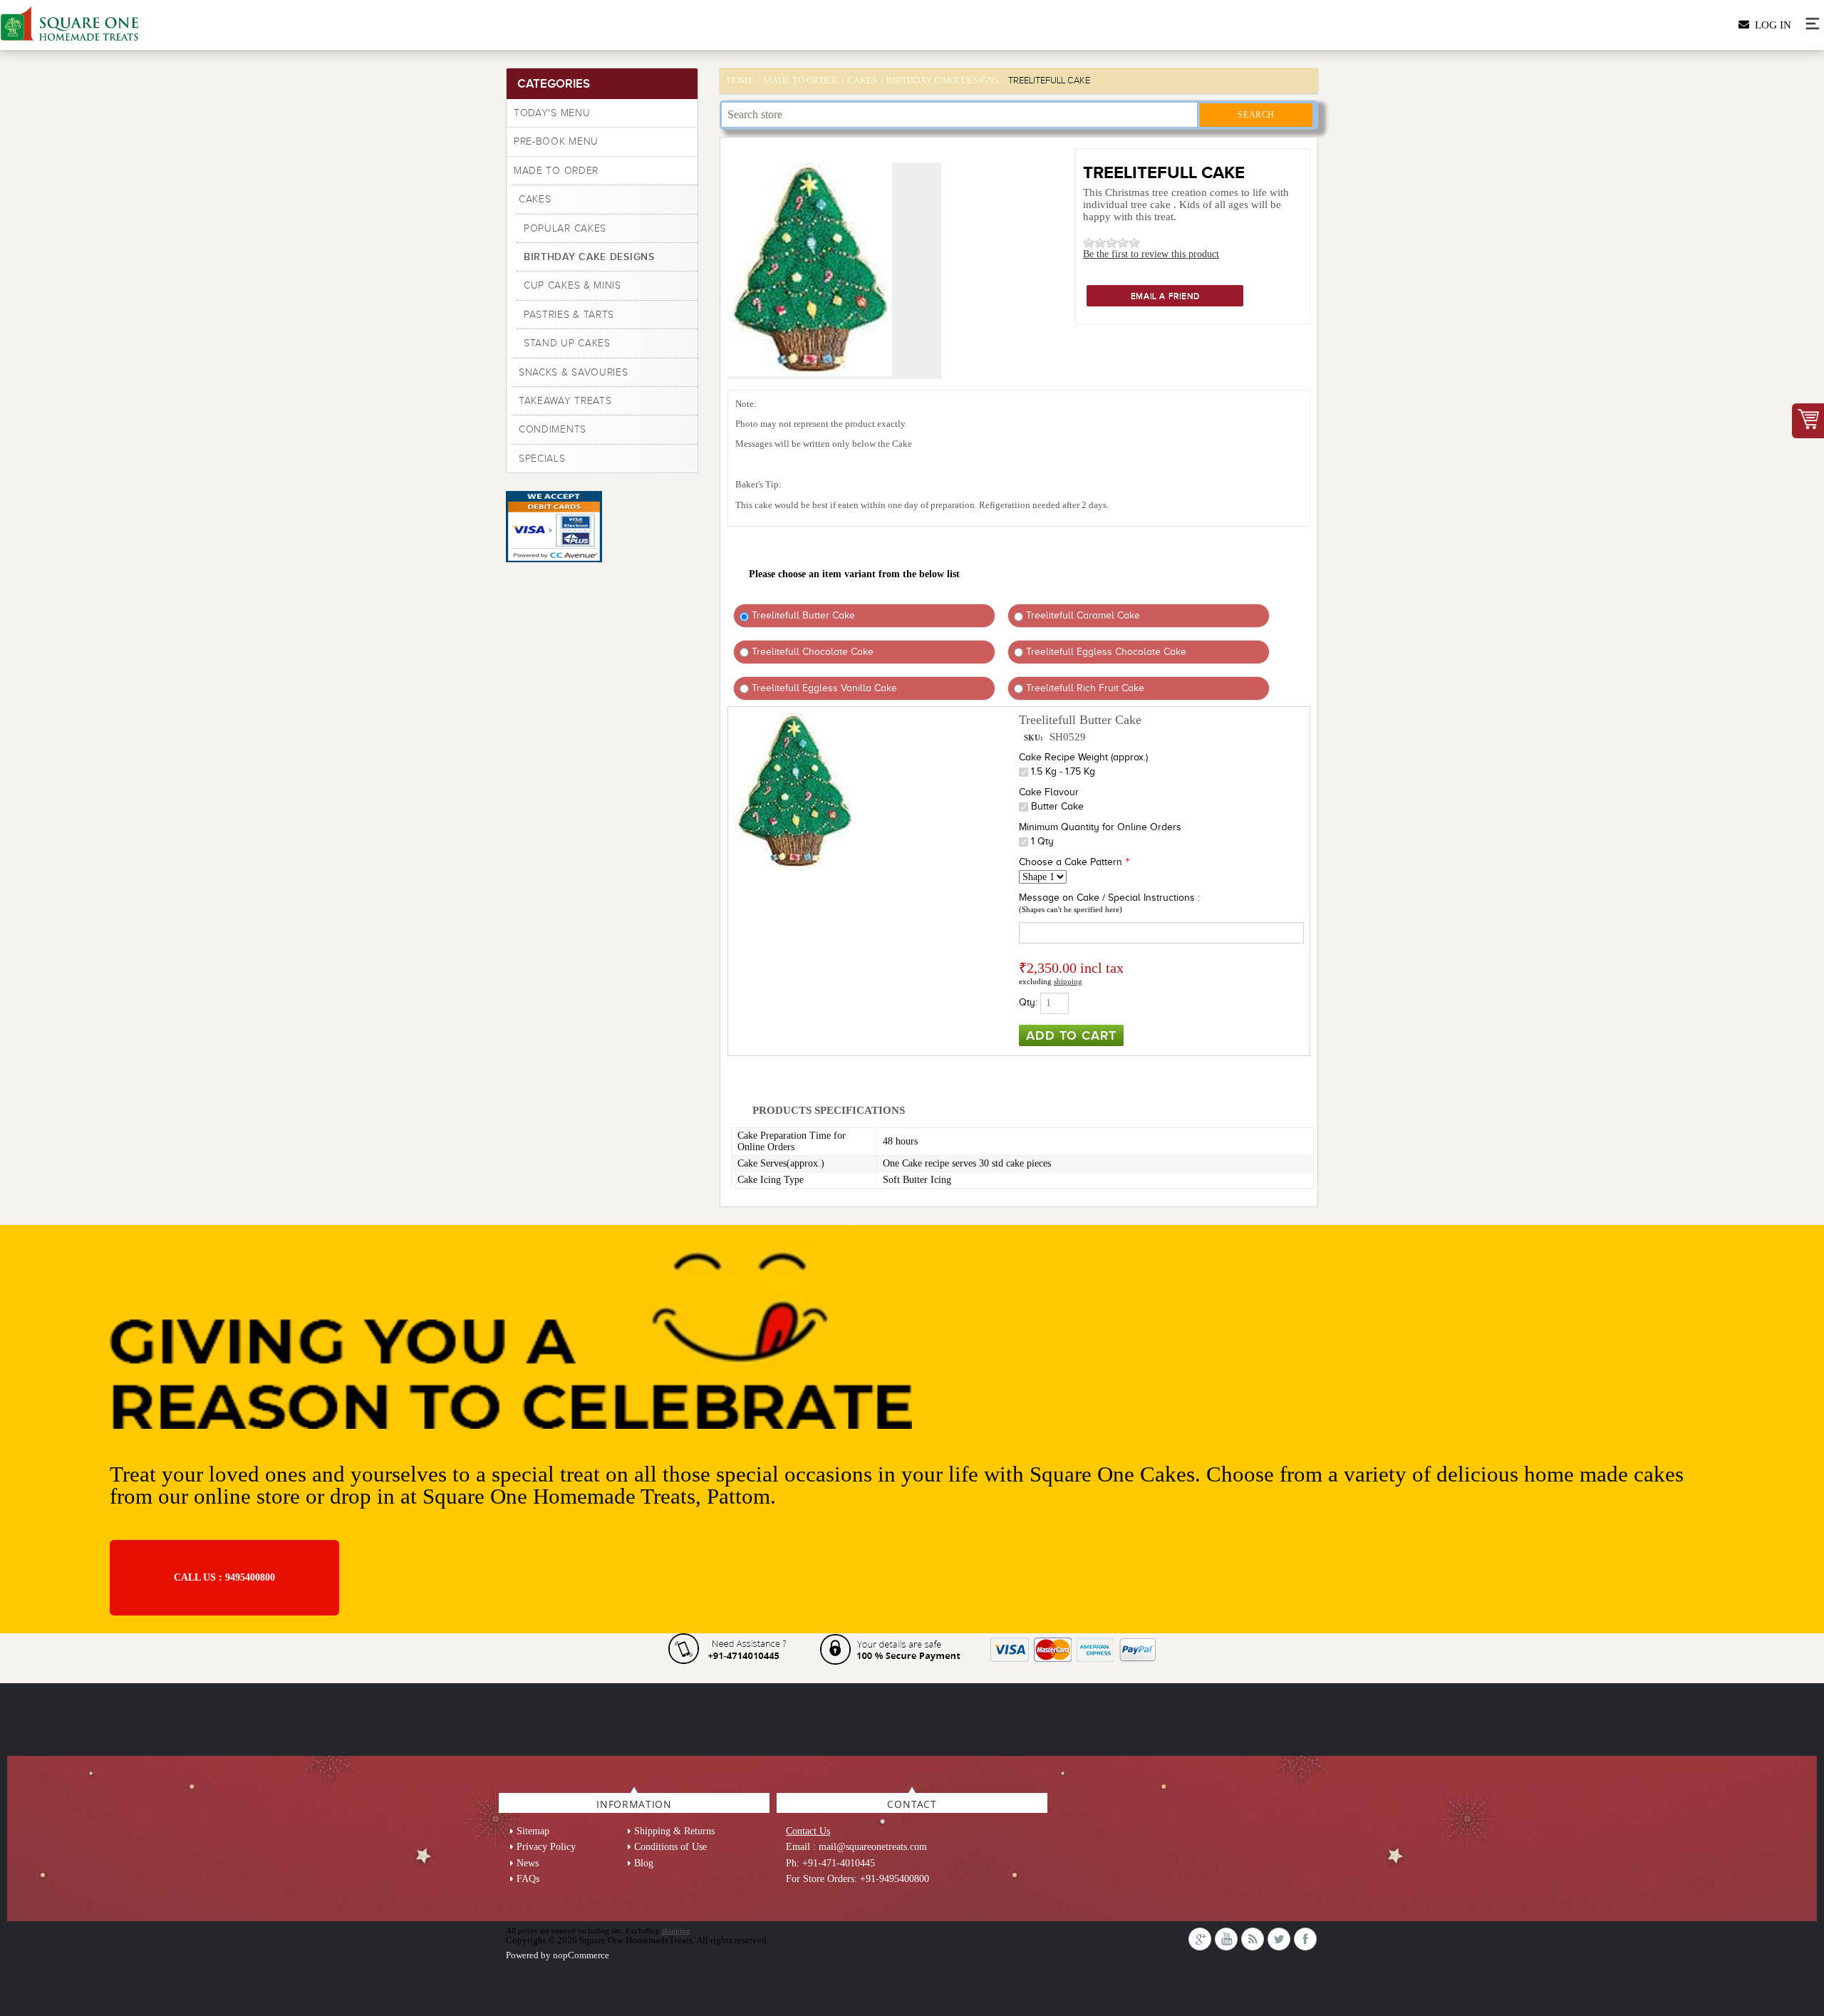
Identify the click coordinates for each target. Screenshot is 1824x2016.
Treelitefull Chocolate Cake (811, 652)
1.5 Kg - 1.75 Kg (1063, 771)
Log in (1770, 25)
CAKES (535, 199)
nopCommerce (581, 1955)
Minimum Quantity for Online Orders (1100, 827)
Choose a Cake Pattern (1071, 862)
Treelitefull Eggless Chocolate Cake (1105, 652)
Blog (644, 1863)
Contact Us (808, 1831)
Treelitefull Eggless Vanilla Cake (823, 688)
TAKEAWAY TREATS (565, 401)
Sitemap (533, 1831)
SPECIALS (542, 459)
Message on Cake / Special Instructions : (1109, 898)
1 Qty (1042, 841)
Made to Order (556, 171)
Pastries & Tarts (569, 315)
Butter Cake (1057, 806)
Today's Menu (552, 113)
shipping (1068, 981)
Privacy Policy (546, 1847)
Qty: (1028, 1002)
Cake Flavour (1049, 792)
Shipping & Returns (674, 1831)
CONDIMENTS (553, 429)
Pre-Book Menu (556, 141)
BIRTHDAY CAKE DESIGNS (589, 257)
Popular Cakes (565, 228)
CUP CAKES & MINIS (572, 285)
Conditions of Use (670, 1847)
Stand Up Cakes (567, 343)
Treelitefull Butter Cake (802, 615)
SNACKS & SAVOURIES (574, 372)
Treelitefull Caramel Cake (1082, 615)
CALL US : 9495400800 (224, 1577)
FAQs (528, 1879)
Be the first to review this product (1151, 254)
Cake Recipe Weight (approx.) (1083, 757)
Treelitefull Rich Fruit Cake (1084, 688)
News (528, 1863)
